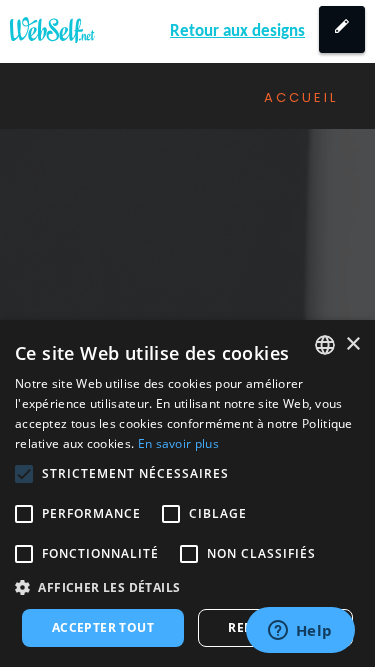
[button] (187, 587)
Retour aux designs (237, 31)
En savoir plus (178, 443)
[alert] (187, 493)
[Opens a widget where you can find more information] (300, 632)
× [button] (352, 344)
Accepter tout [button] (103, 627)
